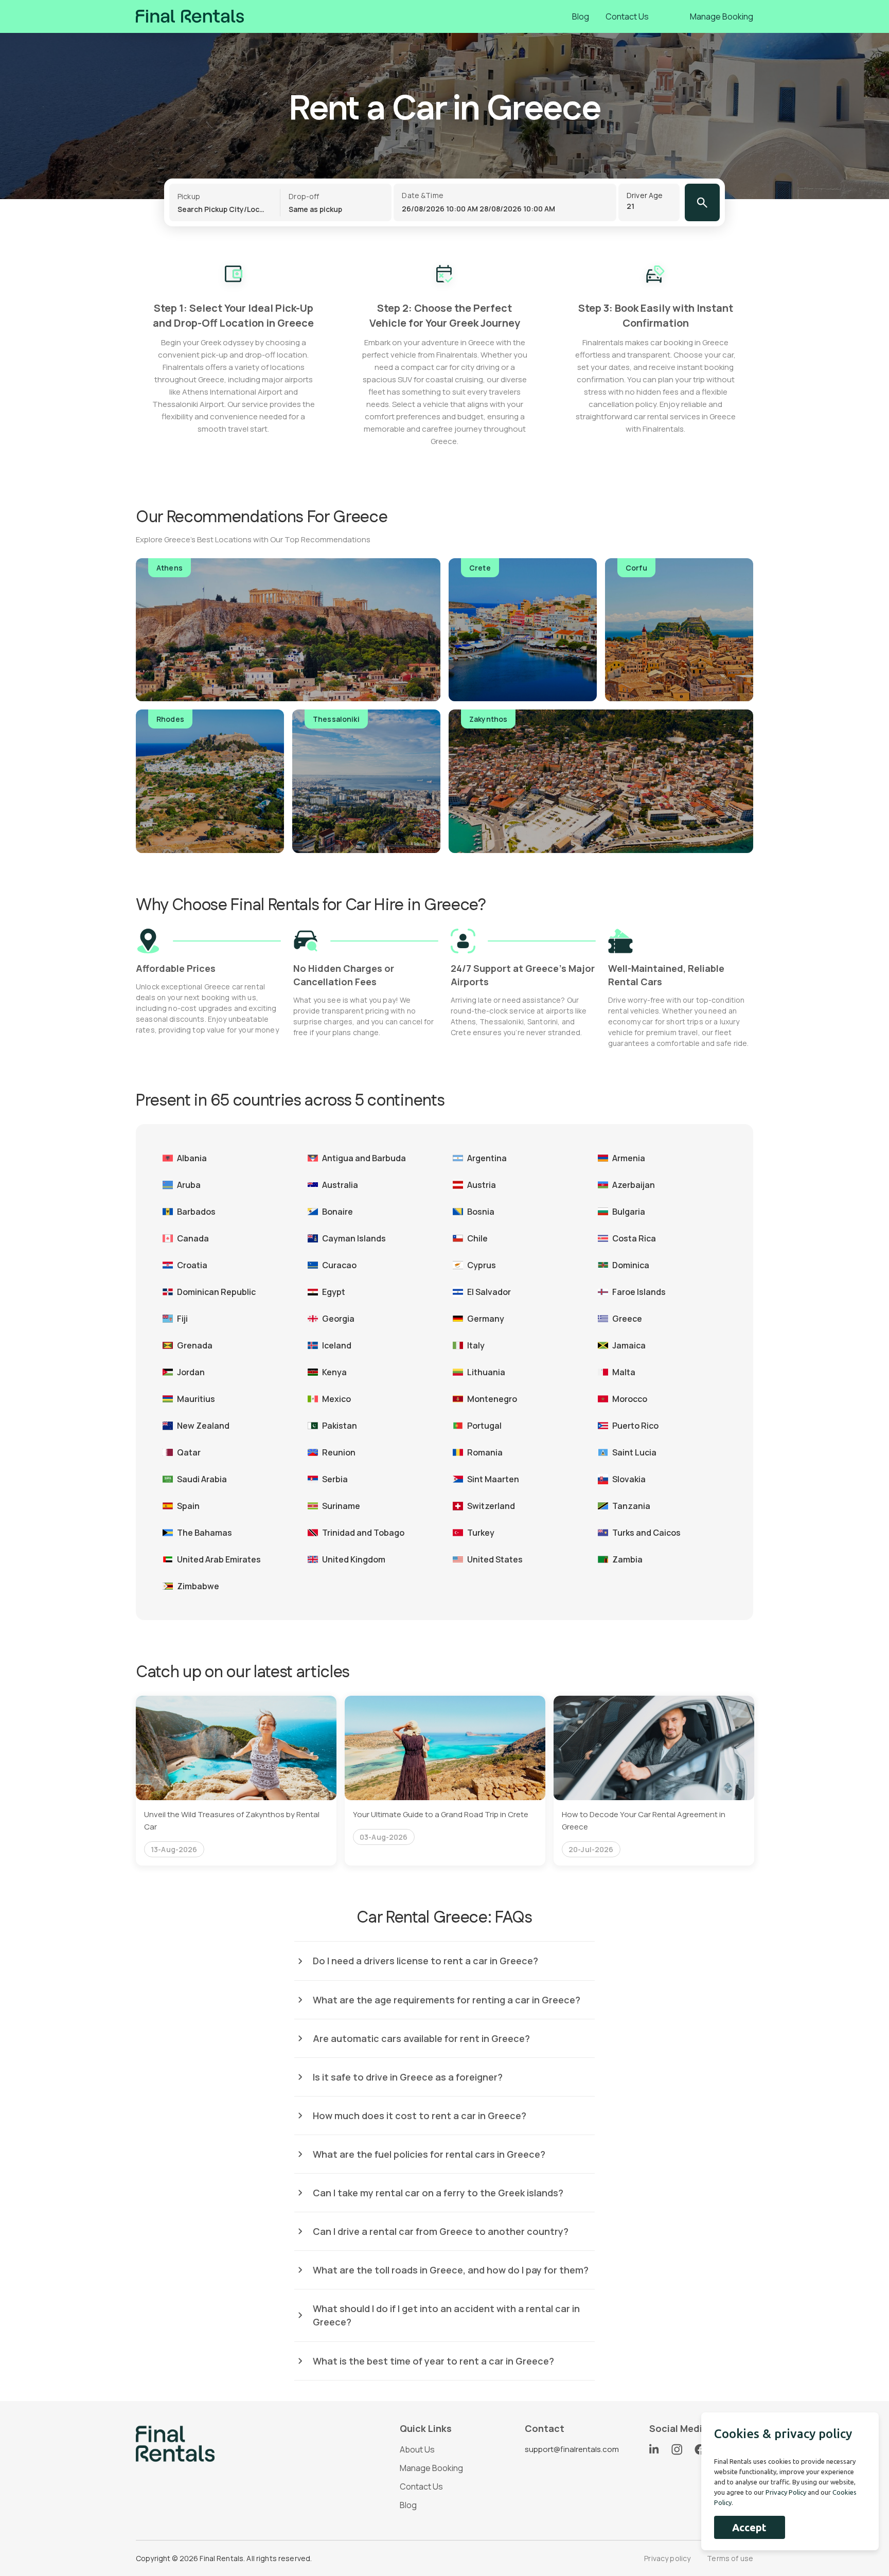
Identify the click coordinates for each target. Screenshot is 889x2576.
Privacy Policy (786, 2492)
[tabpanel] (236, 1781)
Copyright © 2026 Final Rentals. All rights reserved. (224, 2558)
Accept (749, 2527)
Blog (581, 16)
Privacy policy (667, 2558)
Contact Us (627, 16)
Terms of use (730, 2558)
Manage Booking (722, 16)
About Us (417, 2449)
